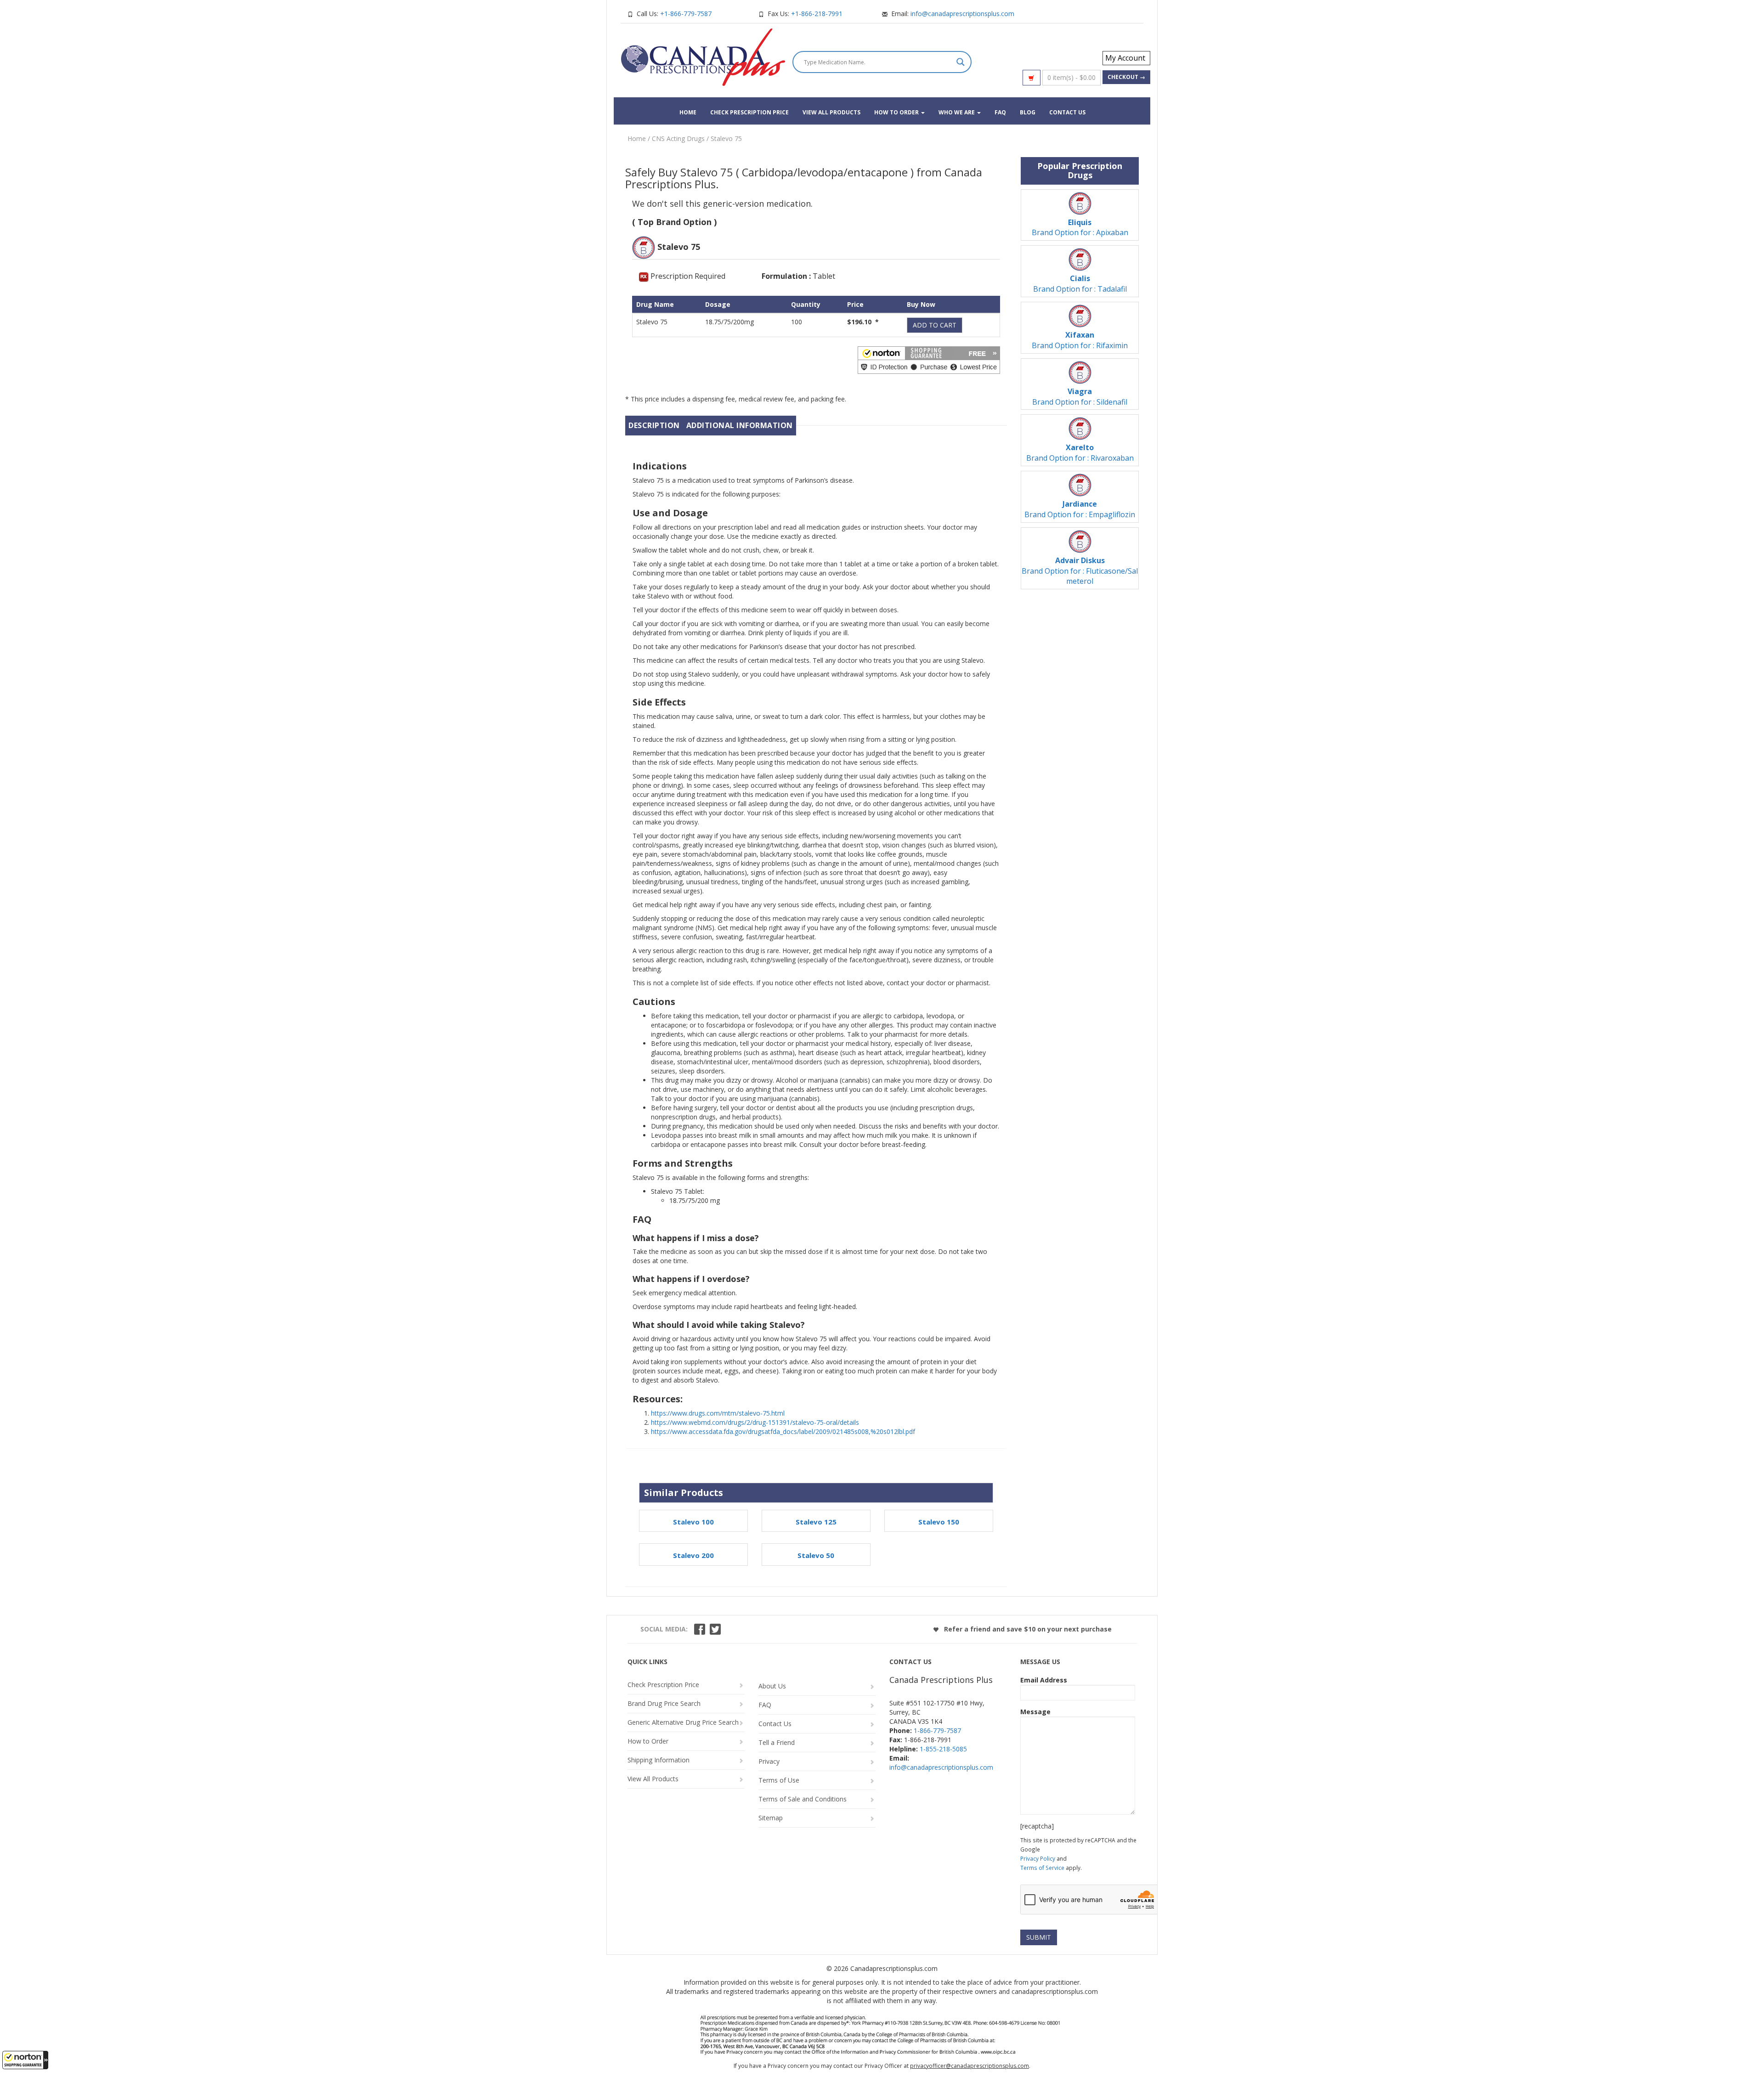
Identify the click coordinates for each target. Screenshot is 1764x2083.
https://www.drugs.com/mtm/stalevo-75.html (718, 1413)
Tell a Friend (777, 1742)
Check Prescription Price (749, 112)
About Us (772, 1686)
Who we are (957, 112)
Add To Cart (935, 325)
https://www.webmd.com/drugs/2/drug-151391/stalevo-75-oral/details (755, 1422)
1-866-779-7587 (937, 1730)
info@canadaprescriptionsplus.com (962, 14)
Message (1035, 1712)
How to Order (897, 112)
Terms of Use (779, 1780)
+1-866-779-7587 (686, 14)
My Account (1125, 58)
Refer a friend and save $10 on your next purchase (1027, 1629)
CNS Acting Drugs (678, 138)
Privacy (769, 1761)
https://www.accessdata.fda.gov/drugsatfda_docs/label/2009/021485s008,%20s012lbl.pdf (783, 1431)
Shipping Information (659, 1760)
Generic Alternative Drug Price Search (683, 1722)
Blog (1028, 112)
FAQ (1000, 112)
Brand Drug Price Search (664, 1703)
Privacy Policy (1038, 1858)
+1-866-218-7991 (817, 14)
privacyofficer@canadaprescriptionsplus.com (970, 2066)
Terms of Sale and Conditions (803, 1799)
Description (654, 425)
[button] (25, 2060)
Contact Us (1067, 112)
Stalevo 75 (726, 138)
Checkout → (1126, 77)
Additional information (740, 425)
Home (688, 112)
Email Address (1044, 1680)
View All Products (831, 112)
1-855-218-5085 (943, 1749)
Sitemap (771, 1818)
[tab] (654, 426)
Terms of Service (1042, 1868)
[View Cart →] (1032, 78)
